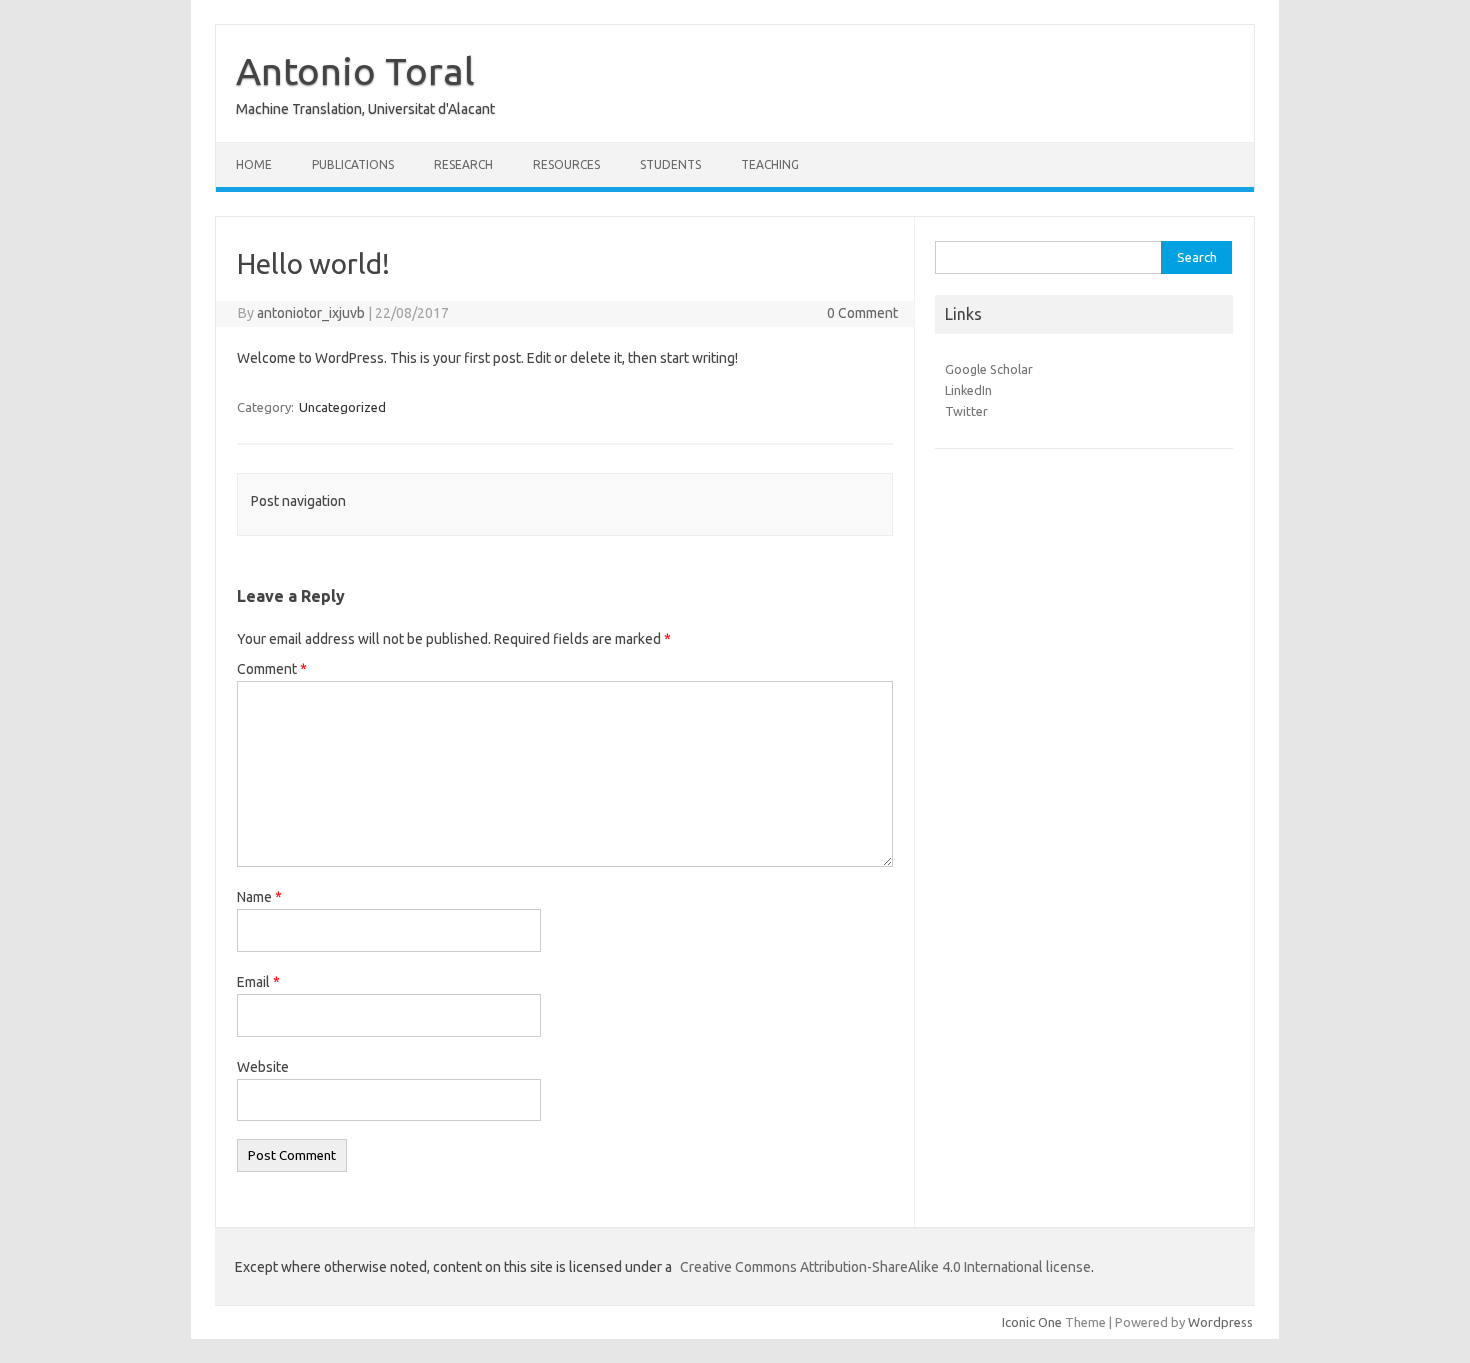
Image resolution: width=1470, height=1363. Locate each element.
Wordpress (1220, 1322)
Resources (566, 164)
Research (463, 164)
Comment (272, 669)
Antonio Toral (355, 71)
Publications (353, 164)
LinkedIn (968, 390)
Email (258, 982)
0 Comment (862, 313)
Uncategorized (342, 407)
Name (259, 897)
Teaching (770, 164)
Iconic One (1032, 1322)
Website (263, 1067)
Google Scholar (989, 369)
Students (670, 164)
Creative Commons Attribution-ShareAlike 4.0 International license (885, 1267)
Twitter (966, 411)
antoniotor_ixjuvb (311, 313)
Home (254, 164)
